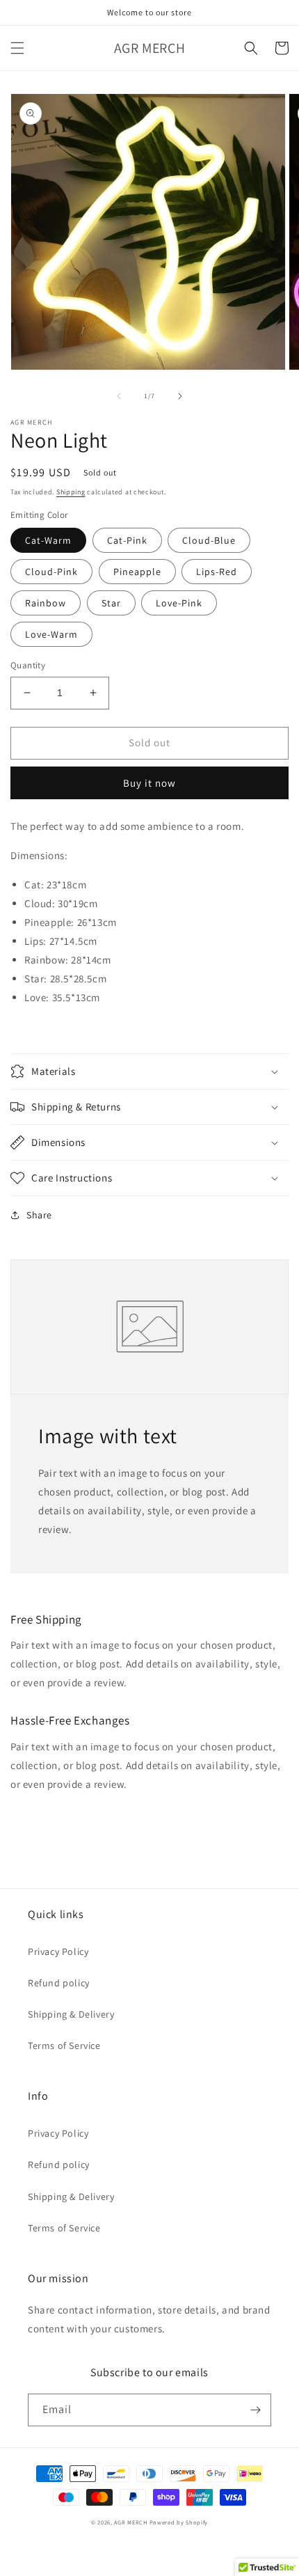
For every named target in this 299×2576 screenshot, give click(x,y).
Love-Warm (51, 634)
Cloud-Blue (209, 540)
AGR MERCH (130, 2522)
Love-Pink (179, 603)
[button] (17, 48)
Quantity (28, 665)
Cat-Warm (48, 540)
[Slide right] (180, 396)
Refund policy (59, 1983)
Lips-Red (217, 572)
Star (111, 603)
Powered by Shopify (179, 2522)
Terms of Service (64, 2045)
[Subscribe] (255, 2410)
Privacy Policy (58, 1951)
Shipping (71, 492)
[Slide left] (119, 396)
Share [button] (39, 1215)
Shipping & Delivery (71, 2014)
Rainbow (46, 603)
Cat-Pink (127, 540)
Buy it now (149, 783)
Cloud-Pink (51, 572)
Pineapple (137, 572)
